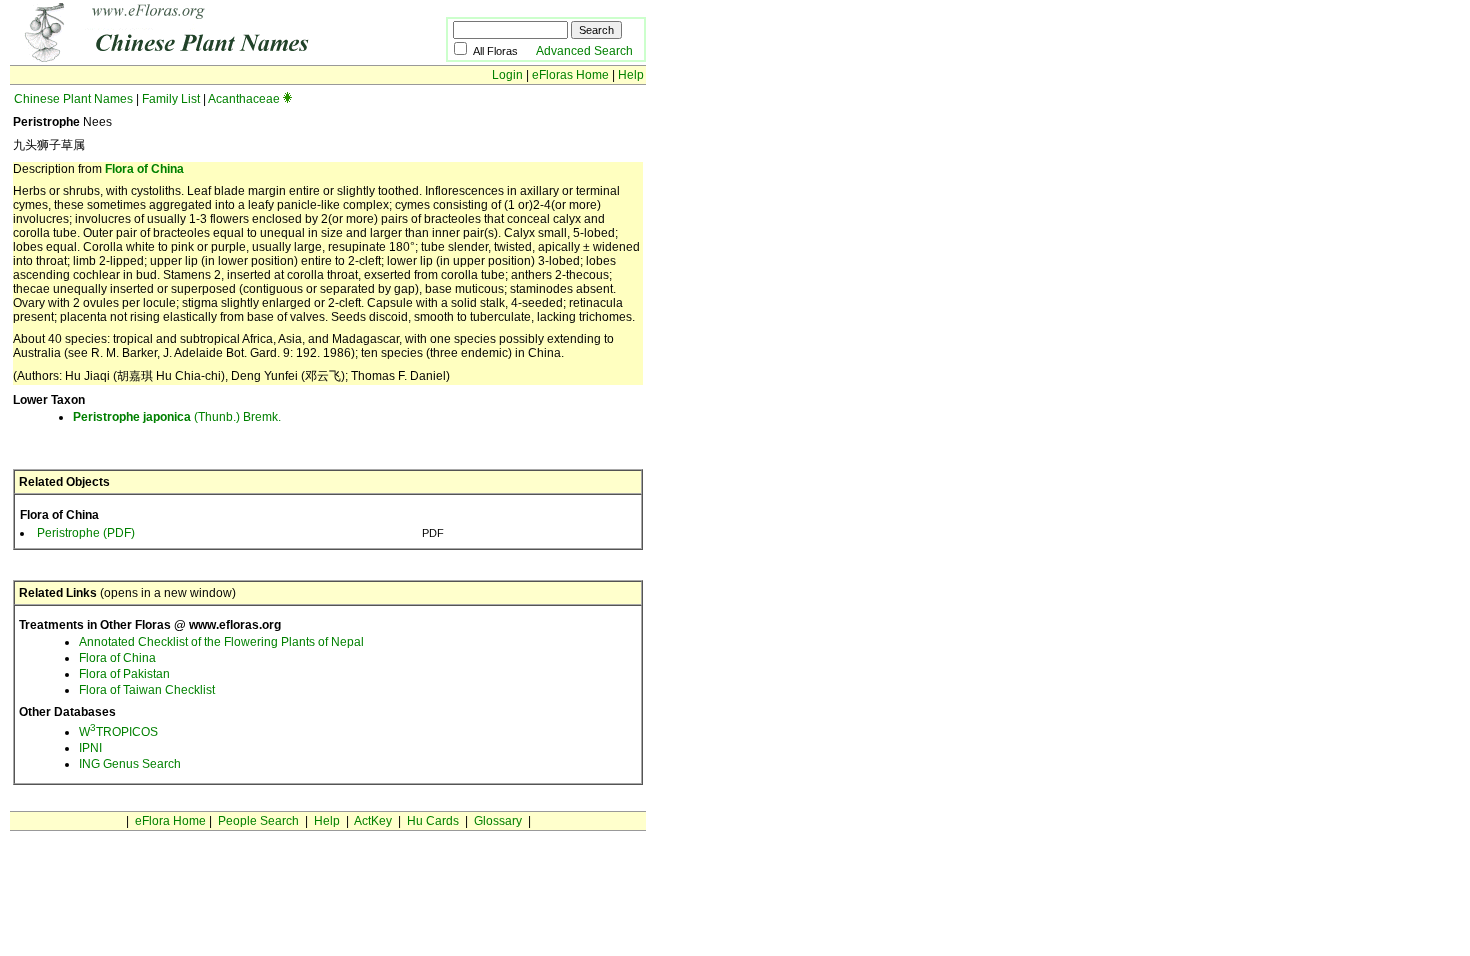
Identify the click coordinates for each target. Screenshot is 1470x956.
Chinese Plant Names (73, 99)
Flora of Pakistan (124, 674)
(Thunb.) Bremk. (177, 417)
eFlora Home (170, 821)
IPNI (90, 748)
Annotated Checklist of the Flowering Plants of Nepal (221, 642)
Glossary (498, 821)
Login (507, 75)
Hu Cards (433, 821)
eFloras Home (570, 75)
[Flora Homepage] (197, 58)
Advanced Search (584, 51)
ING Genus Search (130, 764)
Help (631, 75)
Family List (171, 99)
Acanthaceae (244, 99)
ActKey (373, 821)
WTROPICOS (118, 732)
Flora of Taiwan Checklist (147, 690)
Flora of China (144, 169)
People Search (258, 821)
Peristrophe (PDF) (86, 533)
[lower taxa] (287, 99)
